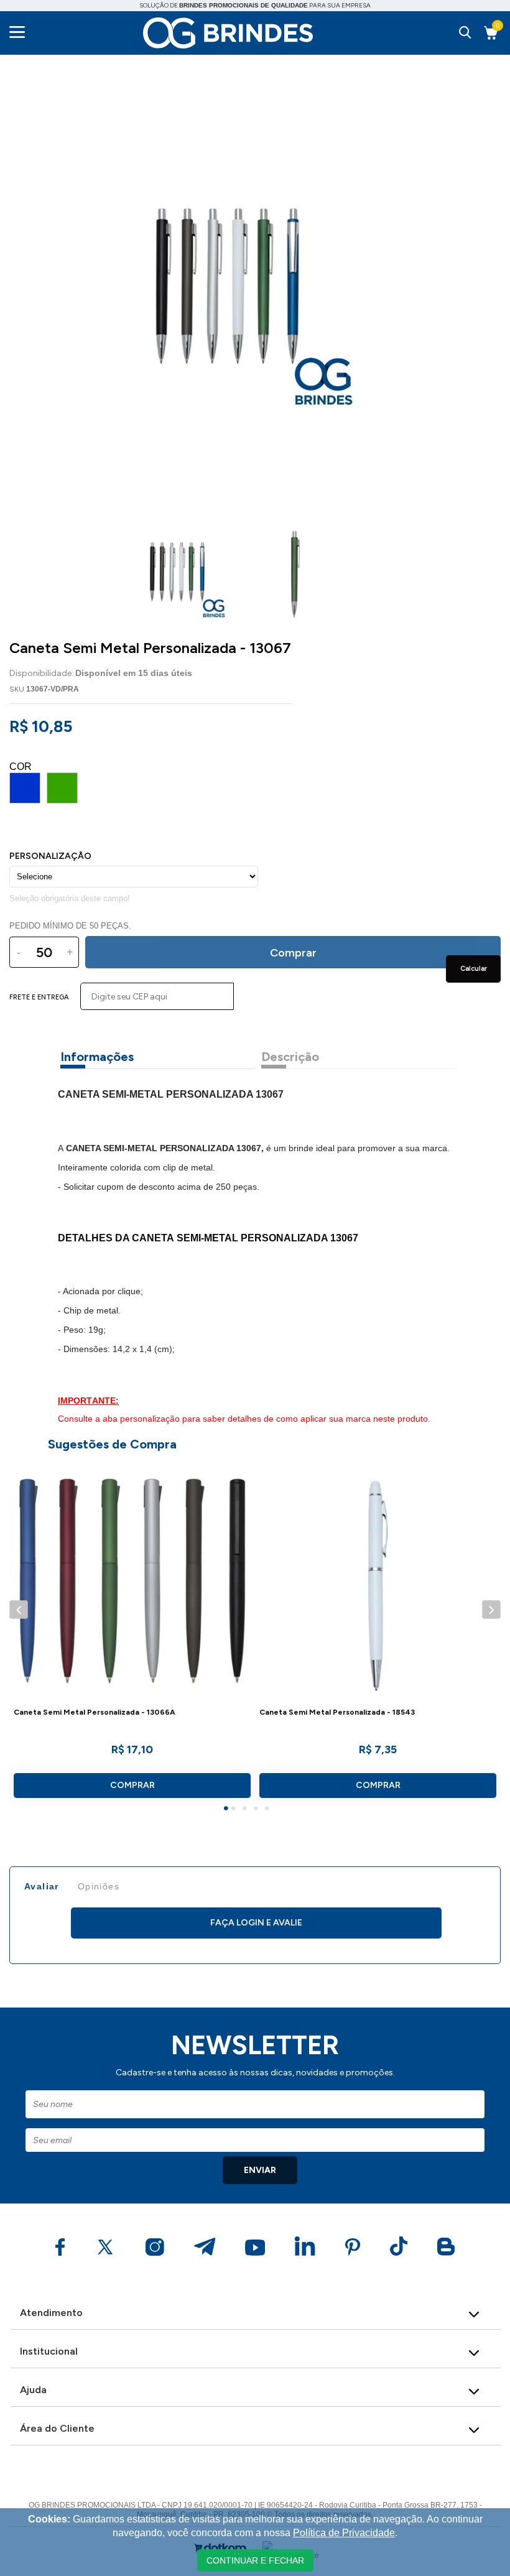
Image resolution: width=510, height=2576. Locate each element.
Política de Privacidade (344, 2533)
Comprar (132, 1785)
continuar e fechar (255, 2560)
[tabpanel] (132, 1634)
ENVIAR (260, 2170)
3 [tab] (246, 1810)
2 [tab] (235, 1810)
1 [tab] (228, 1810)
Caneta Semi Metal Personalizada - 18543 (337, 1712)
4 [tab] (257, 1810)
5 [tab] (269, 1810)
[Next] (491, 1609)
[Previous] (18, 1609)
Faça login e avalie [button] (256, 1923)
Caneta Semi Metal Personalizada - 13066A (95, 1712)
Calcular (474, 969)
